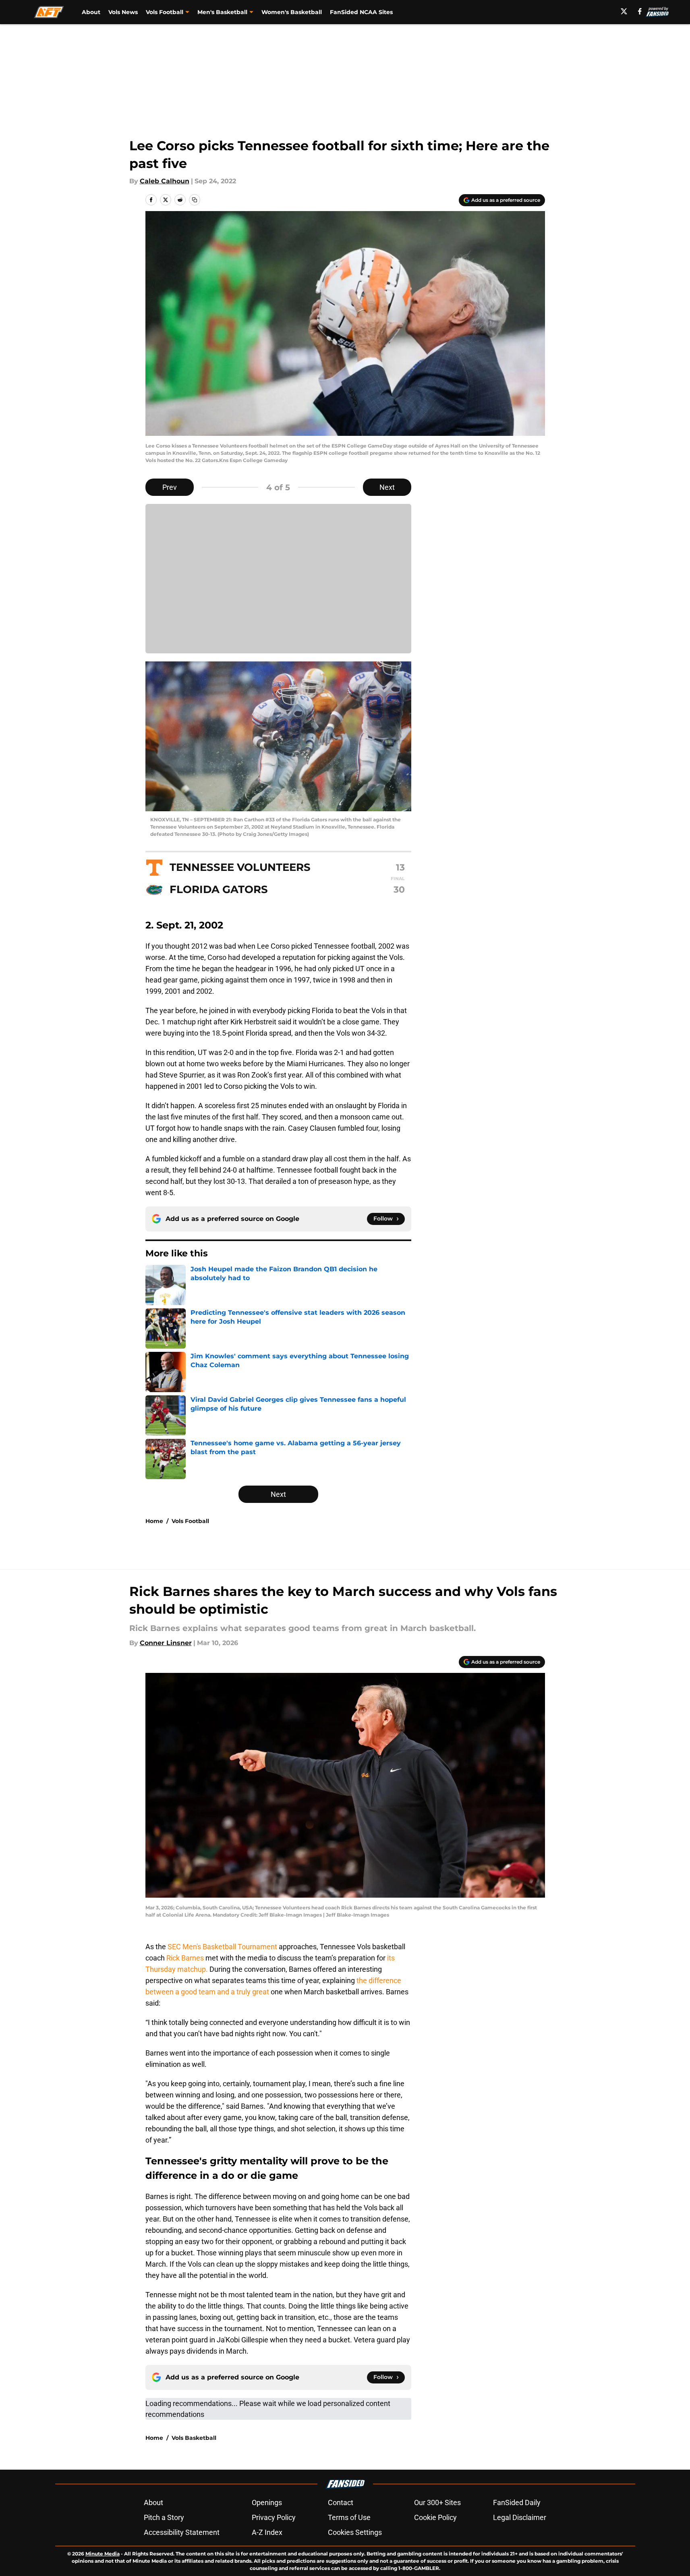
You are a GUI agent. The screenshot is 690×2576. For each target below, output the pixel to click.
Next (387, 487)
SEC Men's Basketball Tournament (222, 1947)
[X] (624, 11)
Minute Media (103, 2554)
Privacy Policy (274, 2517)
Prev (170, 487)
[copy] (195, 200)
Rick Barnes (185, 1958)
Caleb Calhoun (165, 181)
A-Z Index (267, 2532)
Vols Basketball (194, 2438)
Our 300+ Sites (437, 2502)
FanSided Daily (517, 2502)
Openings (267, 2502)
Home (154, 1521)
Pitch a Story (164, 2517)
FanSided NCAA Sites (361, 12)
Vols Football (190, 1521)
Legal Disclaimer (520, 2517)
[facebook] (640, 11)
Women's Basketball (292, 12)
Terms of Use (349, 2517)
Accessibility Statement (182, 2532)
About (91, 12)
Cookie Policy (435, 2517)
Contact (341, 2502)
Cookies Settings (355, 2532)
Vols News (123, 12)
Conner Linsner (166, 1643)
